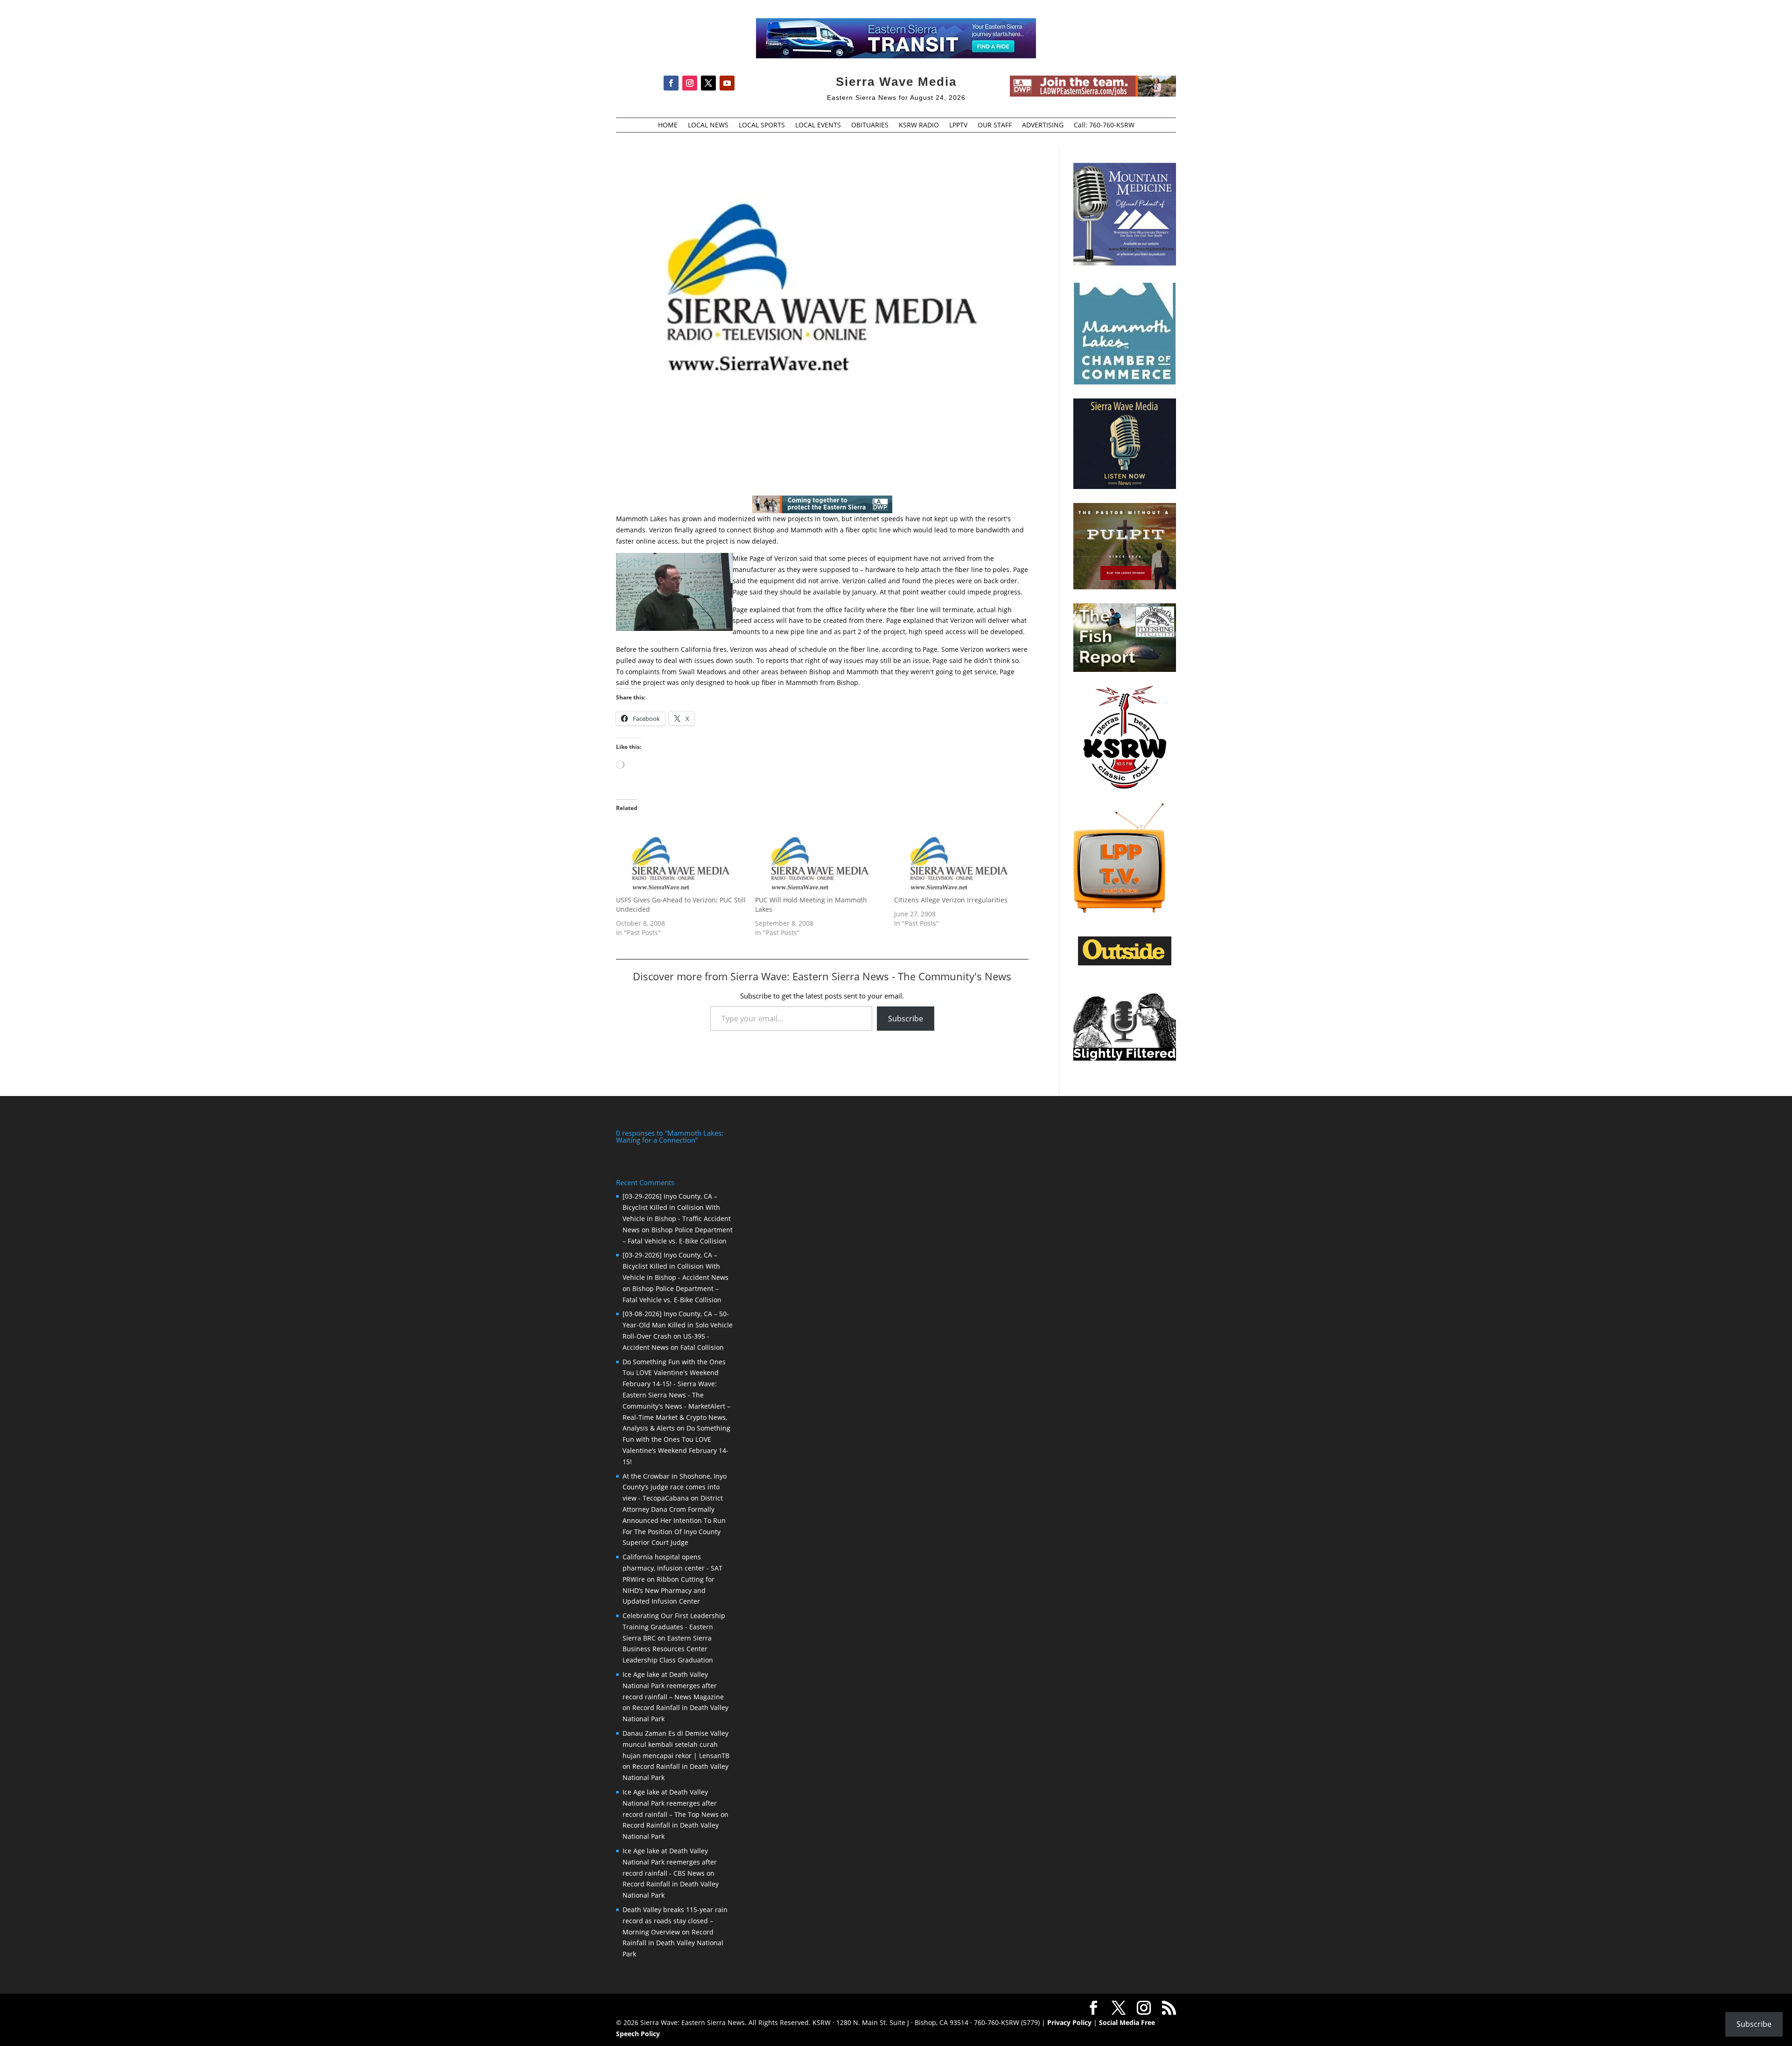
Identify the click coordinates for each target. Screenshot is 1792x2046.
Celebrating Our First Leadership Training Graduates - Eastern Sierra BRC (674, 1627)
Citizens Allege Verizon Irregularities (951, 900)
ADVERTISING (1043, 126)
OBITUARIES (870, 126)
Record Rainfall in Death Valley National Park (673, 1943)
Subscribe (906, 1019)
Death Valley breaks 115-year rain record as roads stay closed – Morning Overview (675, 1921)
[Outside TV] (1125, 964)
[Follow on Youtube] (727, 83)
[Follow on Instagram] (690, 83)
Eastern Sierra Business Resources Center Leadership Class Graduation (668, 1649)
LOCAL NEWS (708, 126)
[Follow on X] (708, 83)
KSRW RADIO (919, 126)
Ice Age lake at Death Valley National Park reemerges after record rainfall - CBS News (670, 1862)
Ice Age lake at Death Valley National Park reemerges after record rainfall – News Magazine (673, 1686)
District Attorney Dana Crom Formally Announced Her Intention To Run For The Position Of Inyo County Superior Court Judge (674, 1520)
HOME (668, 126)
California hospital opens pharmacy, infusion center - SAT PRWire (672, 1568)
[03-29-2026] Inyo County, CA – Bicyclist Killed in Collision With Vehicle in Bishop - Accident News (675, 1266)
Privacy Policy (1069, 2022)
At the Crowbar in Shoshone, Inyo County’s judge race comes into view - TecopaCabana (675, 1487)
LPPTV (958, 126)
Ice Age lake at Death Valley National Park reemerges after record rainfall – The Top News (671, 1803)
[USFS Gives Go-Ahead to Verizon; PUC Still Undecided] (681, 858)
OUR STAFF (995, 126)
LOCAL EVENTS (818, 126)
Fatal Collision (702, 1347)
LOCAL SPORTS (762, 126)
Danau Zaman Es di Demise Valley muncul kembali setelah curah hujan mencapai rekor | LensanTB (676, 1744)
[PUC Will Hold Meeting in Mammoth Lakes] (820, 858)
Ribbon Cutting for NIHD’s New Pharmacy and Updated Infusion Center (668, 1590)
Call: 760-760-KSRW (1104, 126)
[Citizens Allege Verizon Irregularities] (959, 858)
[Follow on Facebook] (671, 83)
